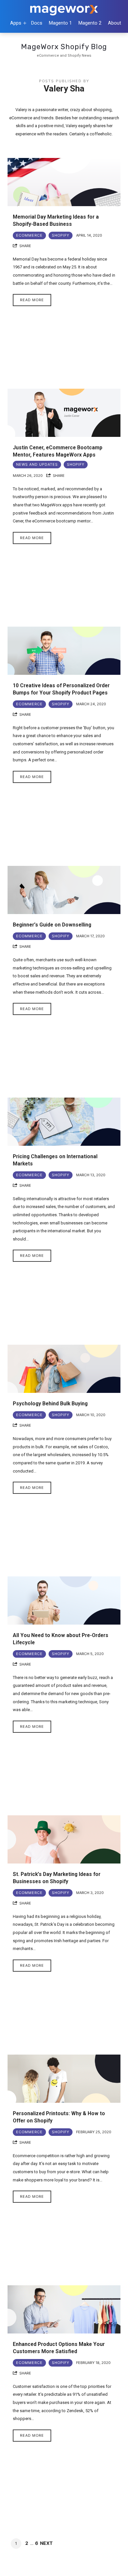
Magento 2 (90, 23)
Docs (37, 23)
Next (46, 2543)
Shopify (61, 235)
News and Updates (37, 464)
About (115, 23)
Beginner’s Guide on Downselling (52, 925)
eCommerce (29, 235)
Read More (32, 300)
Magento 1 (60, 23)
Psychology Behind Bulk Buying (50, 1404)
